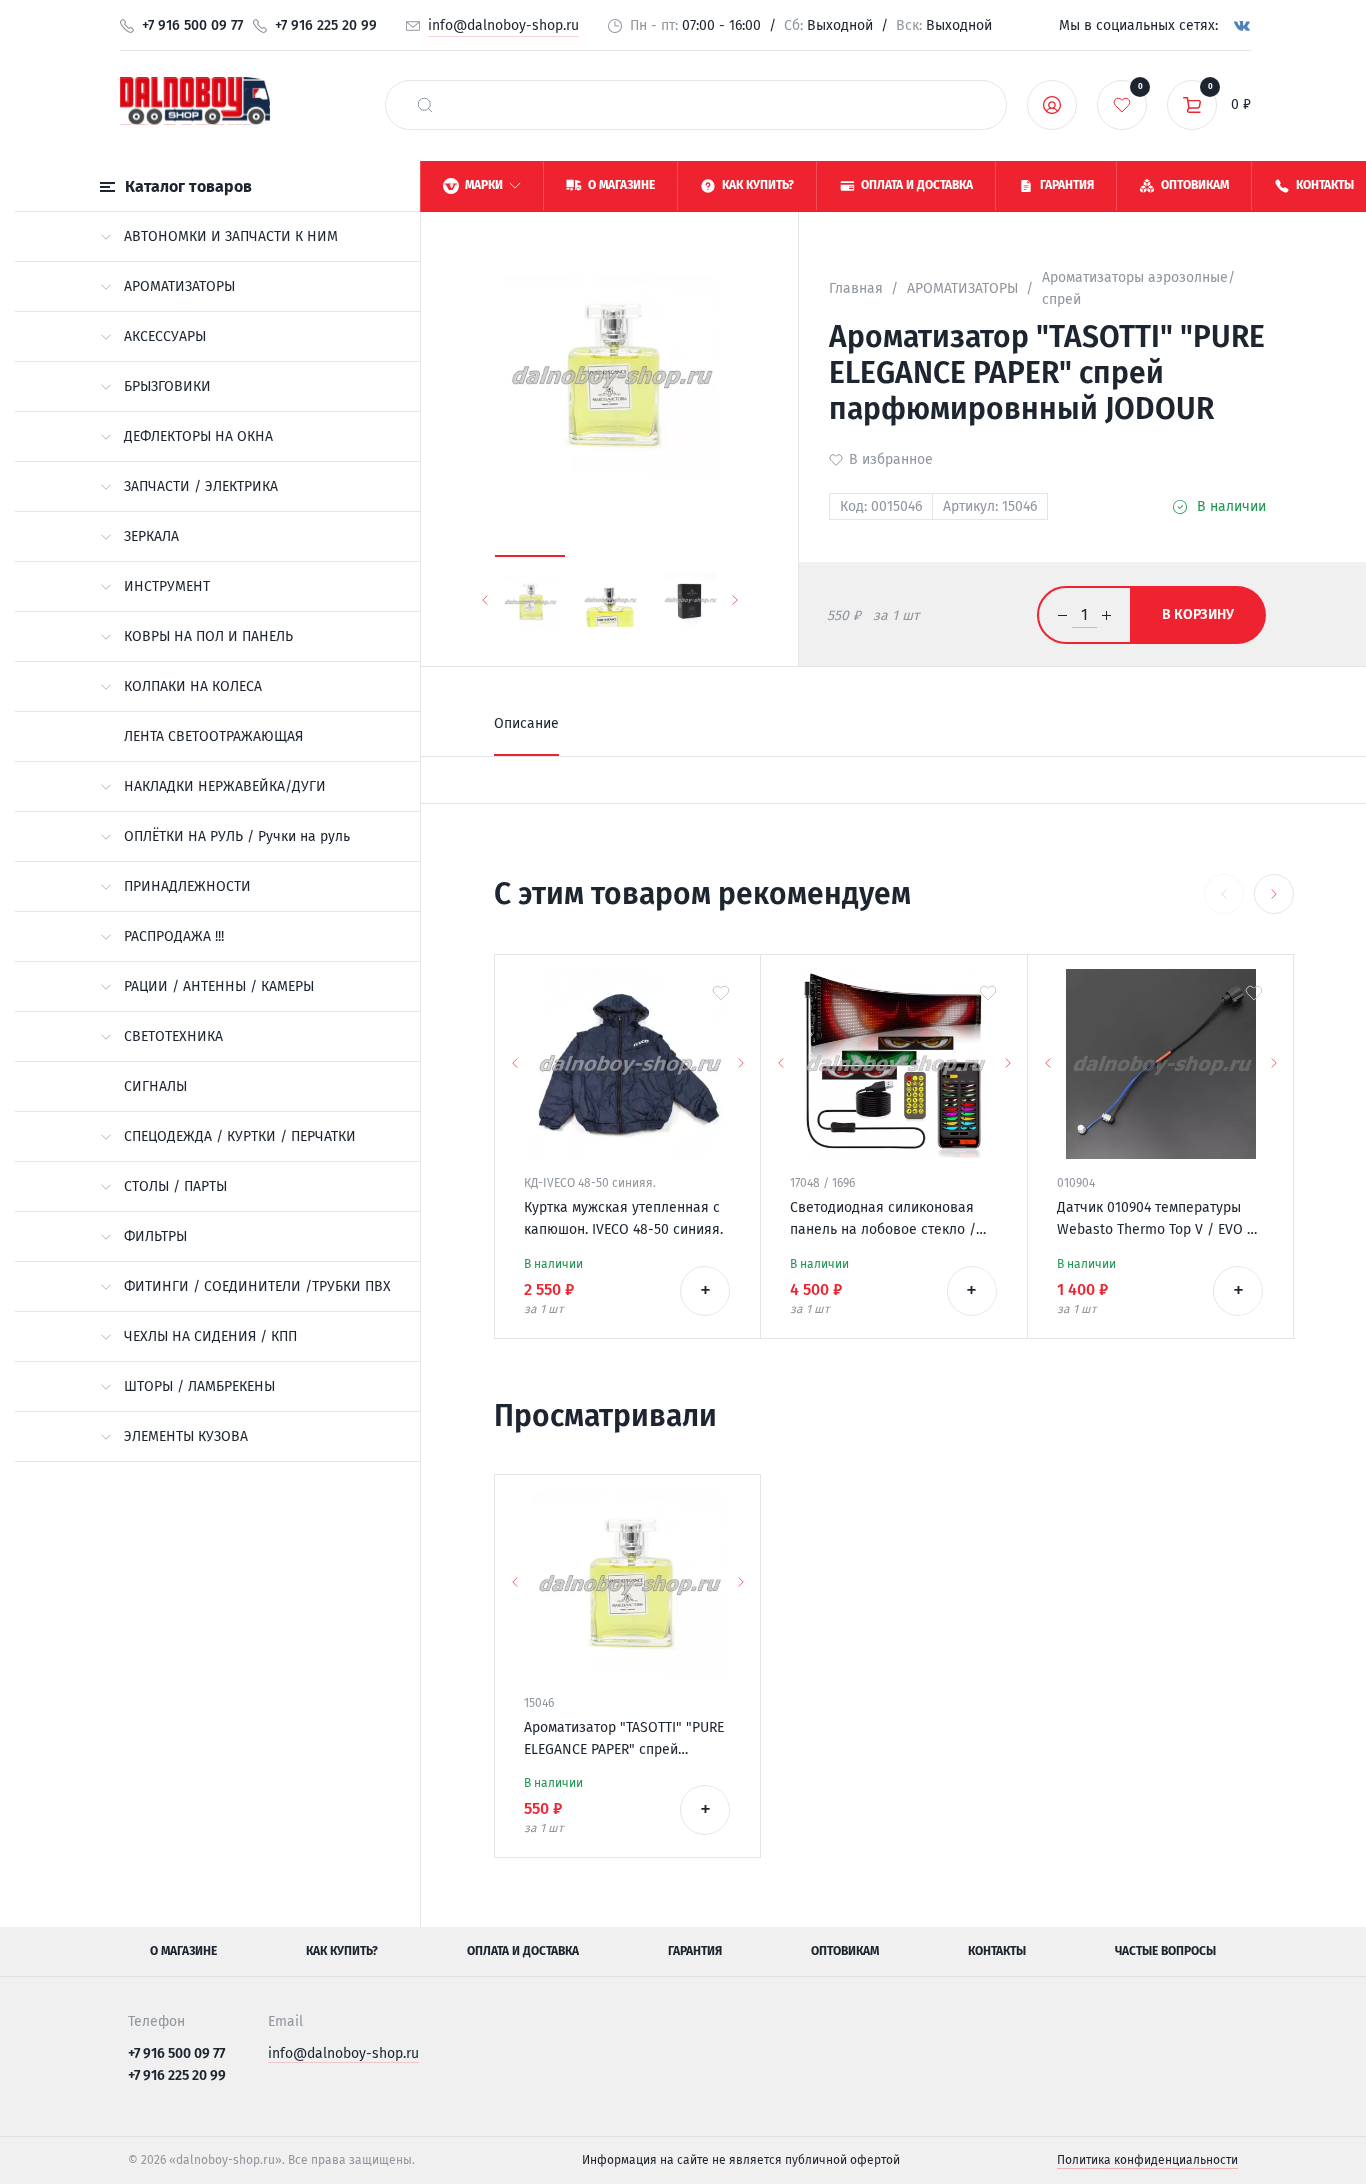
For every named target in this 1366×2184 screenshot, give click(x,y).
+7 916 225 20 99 (326, 25)
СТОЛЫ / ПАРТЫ (175, 1186)
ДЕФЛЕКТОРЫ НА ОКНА (198, 436)
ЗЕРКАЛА (151, 536)
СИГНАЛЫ (155, 1086)
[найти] (425, 105)
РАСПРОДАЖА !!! (174, 936)
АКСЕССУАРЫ (165, 336)
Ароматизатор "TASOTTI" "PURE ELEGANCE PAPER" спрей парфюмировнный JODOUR (624, 1740)
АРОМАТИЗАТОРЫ (179, 286)
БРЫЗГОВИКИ (167, 386)
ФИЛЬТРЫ (155, 1236)
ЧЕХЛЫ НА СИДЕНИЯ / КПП (210, 1336)
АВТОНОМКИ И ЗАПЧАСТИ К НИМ (231, 236)
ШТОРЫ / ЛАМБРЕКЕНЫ (199, 1386)
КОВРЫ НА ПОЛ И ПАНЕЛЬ (208, 636)
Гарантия (695, 1951)
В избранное (891, 459)
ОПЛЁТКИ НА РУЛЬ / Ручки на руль (237, 836)
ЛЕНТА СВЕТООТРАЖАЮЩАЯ (213, 736)
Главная (856, 288)
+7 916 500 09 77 (192, 25)
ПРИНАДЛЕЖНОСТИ (187, 886)
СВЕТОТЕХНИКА (173, 1036)
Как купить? (342, 1951)
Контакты (997, 1951)
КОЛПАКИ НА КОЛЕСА (193, 686)
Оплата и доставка (523, 1951)
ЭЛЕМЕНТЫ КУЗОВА (186, 1436)
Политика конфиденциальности (1147, 2160)
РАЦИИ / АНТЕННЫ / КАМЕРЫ (219, 986)
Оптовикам (845, 1951)
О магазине (183, 1951)
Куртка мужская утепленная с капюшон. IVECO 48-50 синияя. (623, 1218)
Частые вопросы (1165, 1951)
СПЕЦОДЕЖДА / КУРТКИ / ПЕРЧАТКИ (240, 1136)
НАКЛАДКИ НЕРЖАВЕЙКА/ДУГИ (225, 786)
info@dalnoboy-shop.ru (503, 25)
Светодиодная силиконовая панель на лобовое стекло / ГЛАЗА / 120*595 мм (883, 1220)
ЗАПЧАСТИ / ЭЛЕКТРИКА (201, 486)
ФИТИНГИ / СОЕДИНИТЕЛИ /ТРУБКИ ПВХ (257, 1286)
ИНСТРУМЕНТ (167, 586)
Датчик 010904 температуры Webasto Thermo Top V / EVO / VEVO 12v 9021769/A (1155, 1220)
